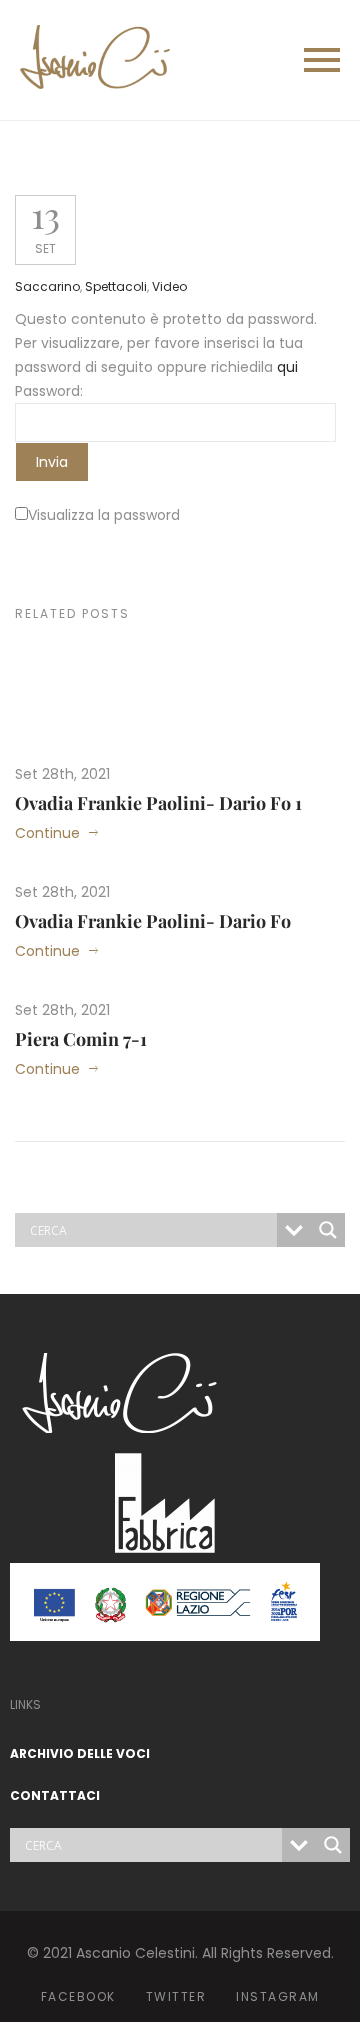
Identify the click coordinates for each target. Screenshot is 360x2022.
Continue (47, 833)
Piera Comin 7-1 (81, 1039)
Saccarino (47, 286)
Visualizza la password (104, 515)
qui (287, 367)
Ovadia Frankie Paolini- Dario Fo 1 (158, 803)
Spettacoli (116, 286)
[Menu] (265, 60)
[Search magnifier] (328, 1230)
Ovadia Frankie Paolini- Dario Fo (153, 921)
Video (169, 286)
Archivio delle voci (80, 1753)
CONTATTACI (55, 1795)
